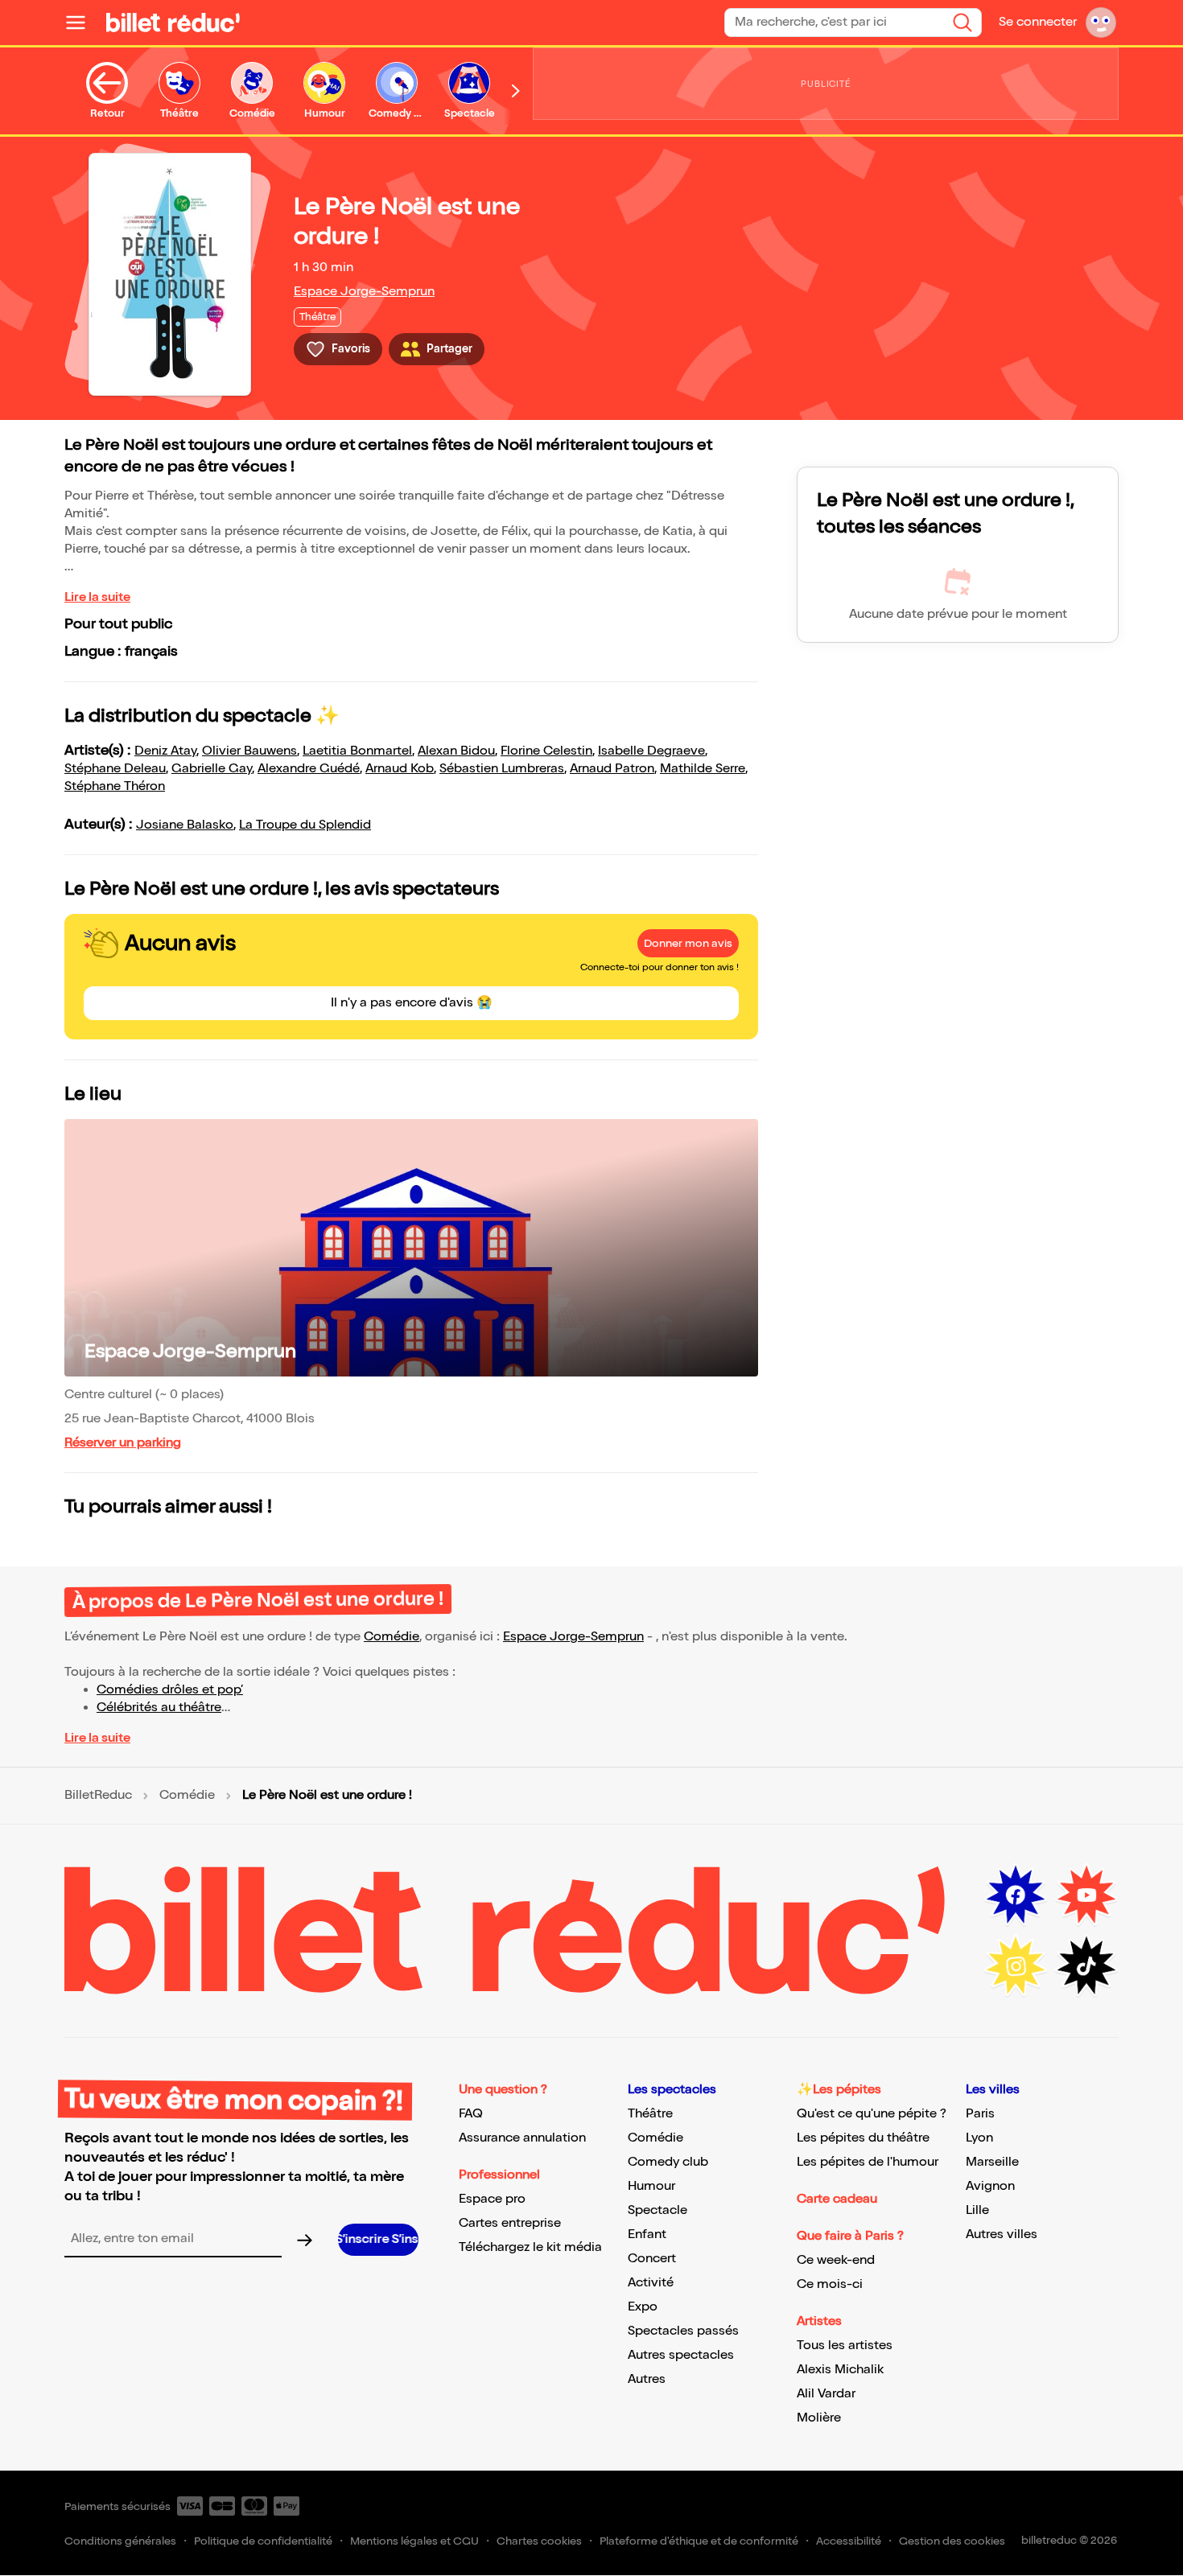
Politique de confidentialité (263, 2541)
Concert (652, 2259)
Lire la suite (97, 597)
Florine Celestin (546, 751)
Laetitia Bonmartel (357, 751)
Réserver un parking (123, 1443)
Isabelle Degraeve (651, 751)
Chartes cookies (539, 2541)
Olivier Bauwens (249, 751)
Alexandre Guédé (309, 769)
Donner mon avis (688, 943)
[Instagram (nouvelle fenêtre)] (1016, 1966)
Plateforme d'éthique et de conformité (699, 2541)
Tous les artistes (845, 2346)
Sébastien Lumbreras (502, 769)
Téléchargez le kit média (530, 2247)
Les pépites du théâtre (863, 2138)
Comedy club (668, 2162)
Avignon (990, 2186)
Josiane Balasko (185, 825)
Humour (651, 2186)
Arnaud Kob (400, 769)
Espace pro (492, 2199)
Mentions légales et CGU (414, 2541)
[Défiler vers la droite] (516, 91)
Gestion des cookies (952, 2541)
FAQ (471, 2114)
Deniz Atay (165, 751)
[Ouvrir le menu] (82, 23)
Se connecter (1038, 22)
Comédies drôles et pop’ (170, 1690)
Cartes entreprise (510, 2223)
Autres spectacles (681, 2355)
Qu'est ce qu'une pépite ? (872, 2114)
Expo (643, 2307)
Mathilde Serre (703, 769)
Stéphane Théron (115, 786)
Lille (977, 2210)
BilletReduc (98, 1796)
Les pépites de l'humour (868, 2162)
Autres (647, 2379)
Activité (651, 2283)
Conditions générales (120, 2541)
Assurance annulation (522, 2138)
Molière (819, 2418)
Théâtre (650, 2114)
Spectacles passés (683, 2331)
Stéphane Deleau (115, 769)
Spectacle (657, 2210)
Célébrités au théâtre (159, 1708)
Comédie (392, 1637)
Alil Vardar (826, 2394)
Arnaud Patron (612, 769)
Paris (980, 2114)
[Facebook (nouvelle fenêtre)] (1016, 1895)
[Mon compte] (1101, 23)
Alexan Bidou (456, 751)
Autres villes (1002, 2234)
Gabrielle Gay (212, 769)
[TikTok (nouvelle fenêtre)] (1086, 1966)
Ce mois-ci (830, 2284)
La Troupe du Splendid (305, 825)
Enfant (647, 2234)
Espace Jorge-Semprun (364, 292)
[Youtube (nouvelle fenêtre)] (1086, 1895)
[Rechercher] (962, 23)
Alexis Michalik (840, 2370)
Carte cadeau (837, 2199)
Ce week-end (836, 2260)
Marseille (992, 2162)
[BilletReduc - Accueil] (173, 23)
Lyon (979, 2138)
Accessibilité (849, 2541)
